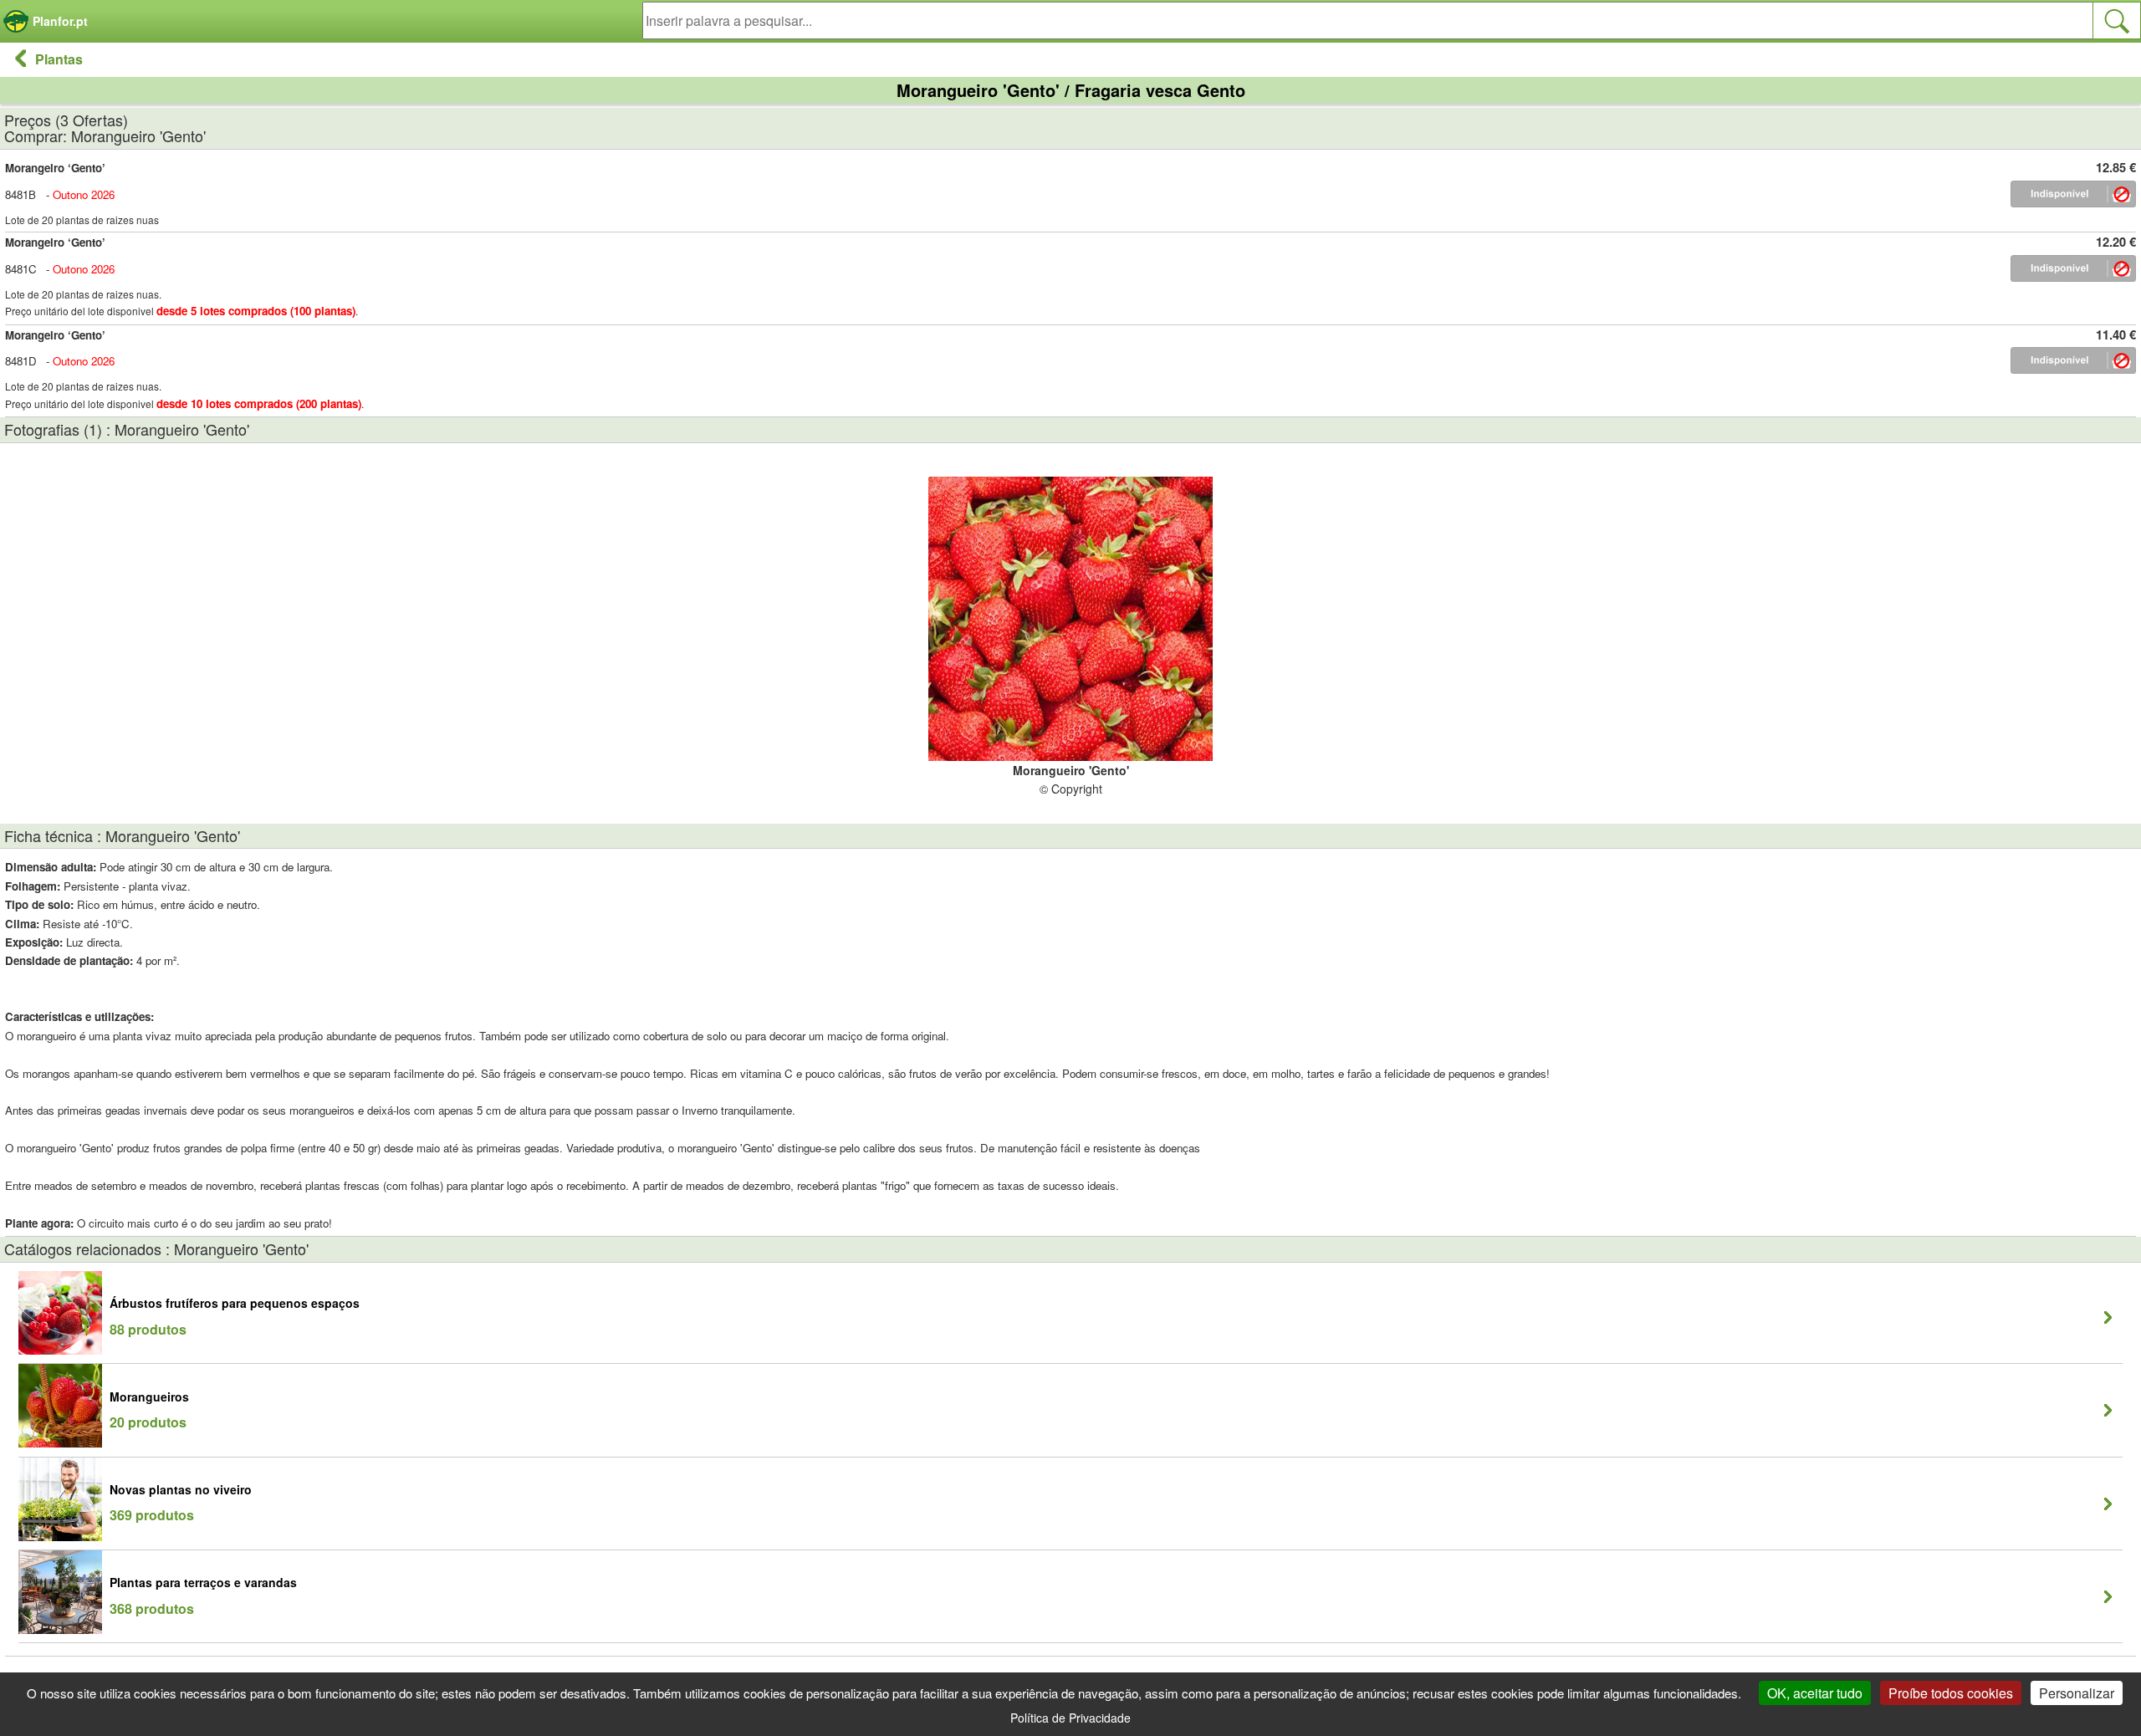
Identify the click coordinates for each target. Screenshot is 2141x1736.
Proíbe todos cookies (1951, 1693)
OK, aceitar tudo (1815, 1693)
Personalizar (2077, 1693)
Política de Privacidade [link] (1070, 1718)
